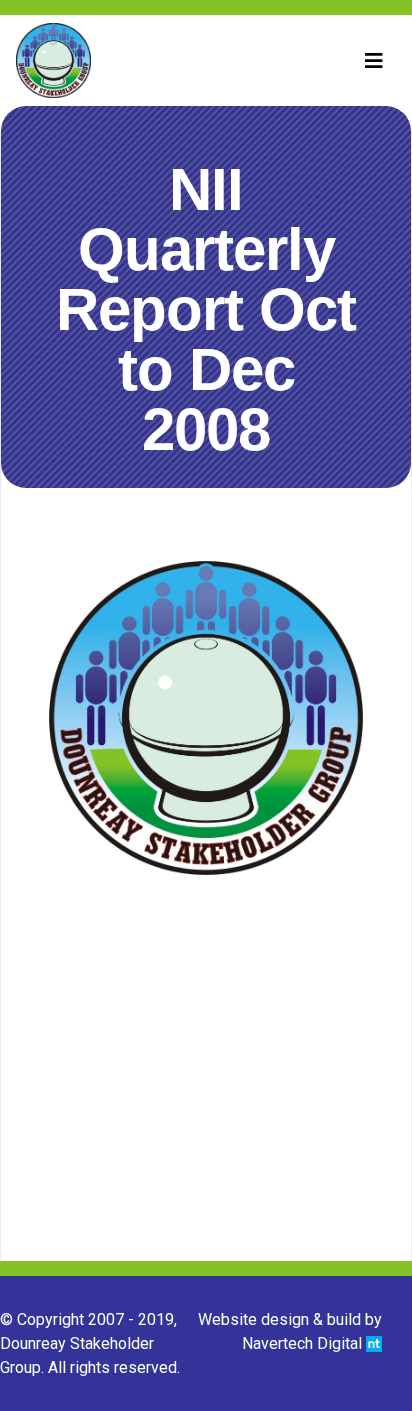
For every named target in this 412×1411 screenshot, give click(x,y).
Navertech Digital (304, 1343)
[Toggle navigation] (374, 61)
